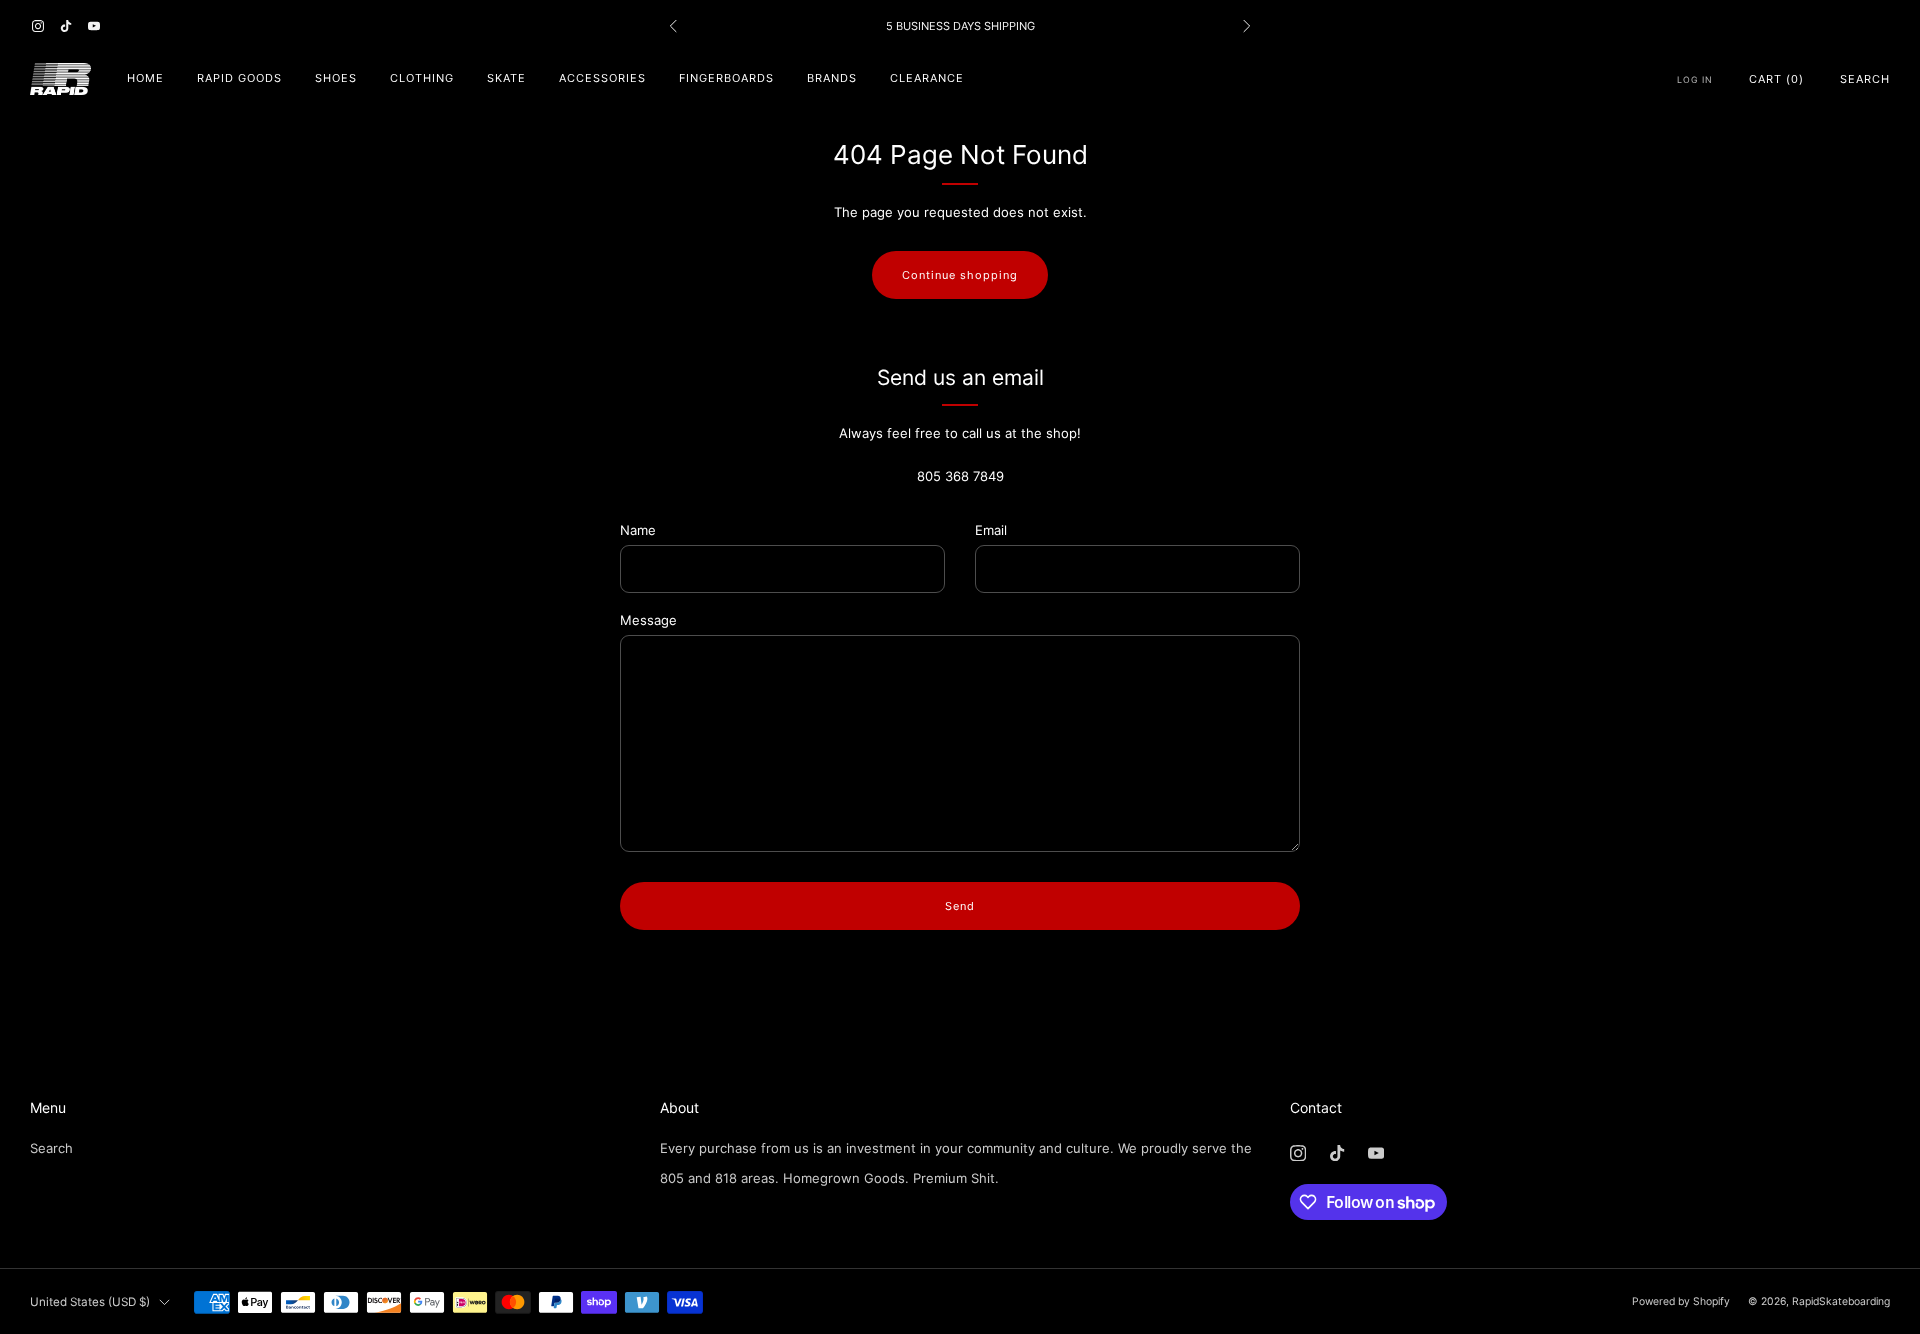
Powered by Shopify (1681, 1301)
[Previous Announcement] (673, 26)
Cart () (1776, 79)
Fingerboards (726, 78)
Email (991, 530)
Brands (832, 78)
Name (638, 530)
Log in (1695, 79)
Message (648, 620)
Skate (506, 78)
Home (145, 78)
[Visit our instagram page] (38, 26)
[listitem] (960, 26)
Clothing (422, 78)
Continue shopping (960, 275)
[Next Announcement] (1247, 26)
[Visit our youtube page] (94, 26)
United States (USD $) (90, 1302)
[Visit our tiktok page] (66, 26)
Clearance (927, 78)
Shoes (336, 78)
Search (1865, 79)
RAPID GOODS (239, 78)
